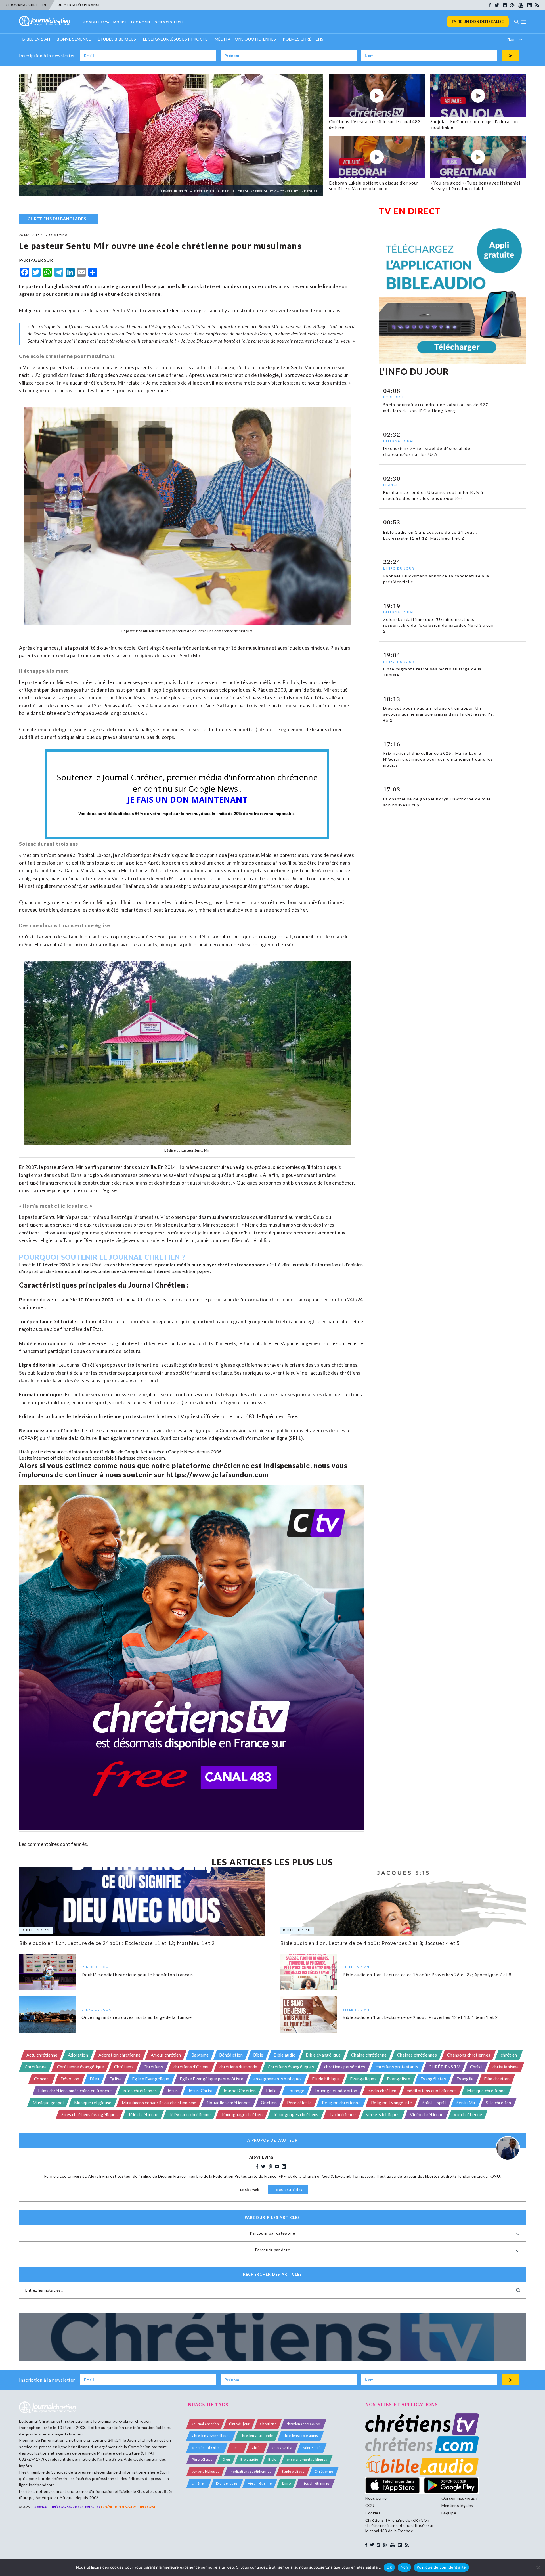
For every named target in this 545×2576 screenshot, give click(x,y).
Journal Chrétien (93, 1264)
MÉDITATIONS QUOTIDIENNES (246, 39)
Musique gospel (48, 2103)
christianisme (506, 2067)
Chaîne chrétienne (369, 2055)
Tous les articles (288, 2190)
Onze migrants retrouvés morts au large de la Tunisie (137, 2017)
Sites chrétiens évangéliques (89, 2114)
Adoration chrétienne (120, 2055)
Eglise (115, 2079)
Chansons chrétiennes (469, 2055)
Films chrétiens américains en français (75, 2091)
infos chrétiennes (140, 2091)
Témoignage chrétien (242, 2114)
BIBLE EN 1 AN (36, 39)
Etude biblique (326, 2079)
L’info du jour (239, 2424)
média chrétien (382, 2091)
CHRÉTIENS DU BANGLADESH (58, 219)
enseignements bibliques (277, 2079)
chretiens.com (151, 1458)
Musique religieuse (93, 2103)
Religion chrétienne (341, 2103)
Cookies (373, 2513)
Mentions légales (457, 2505)
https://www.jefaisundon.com (217, 1474)
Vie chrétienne (468, 2114)
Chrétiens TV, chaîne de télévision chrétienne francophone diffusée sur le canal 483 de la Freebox (400, 2525)
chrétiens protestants (397, 2067)
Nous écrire (376, 2498)
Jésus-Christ (201, 2091)
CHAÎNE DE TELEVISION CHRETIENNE (128, 2507)
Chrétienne (36, 2067)
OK (389, 2567)
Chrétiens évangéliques (291, 2067)
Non (404, 2567)
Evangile (465, 2079)
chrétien (509, 2055)
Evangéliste (399, 2079)
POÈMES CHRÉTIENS (303, 39)
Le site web (250, 2190)
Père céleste (299, 2103)
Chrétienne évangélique (80, 2067)
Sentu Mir (466, 2103)
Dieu (94, 2079)
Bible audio (285, 2055)
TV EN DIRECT (410, 211)
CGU (370, 2505)
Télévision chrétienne (190, 2114)
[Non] (538, 2567)
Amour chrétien (166, 2055)
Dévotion (70, 2079)
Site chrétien (498, 2103)
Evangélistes (433, 2079)
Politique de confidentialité (441, 2567)
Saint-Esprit (434, 2103)
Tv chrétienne (342, 2114)
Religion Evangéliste (391, 2103)
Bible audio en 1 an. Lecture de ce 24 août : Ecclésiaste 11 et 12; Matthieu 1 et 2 (117, 1943)
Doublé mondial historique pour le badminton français (137, 1975)
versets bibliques (383, 2114)
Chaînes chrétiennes (417, 2055)
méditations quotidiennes (432, 2091)
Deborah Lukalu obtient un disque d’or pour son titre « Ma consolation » (374, 186)
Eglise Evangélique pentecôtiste (211, 2079)
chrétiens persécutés (345, 2067)
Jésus (173, 2091)
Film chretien (497, 2079)
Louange (296, 2091)
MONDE (120, 22)
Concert (42, 2079)
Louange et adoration (336, 2091)
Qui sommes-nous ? (460, 2498)
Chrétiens (124, 2067)
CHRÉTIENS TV (444, 2067)
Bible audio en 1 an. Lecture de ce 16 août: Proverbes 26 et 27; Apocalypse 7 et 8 (427, 1975)
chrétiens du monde (238, 2067)
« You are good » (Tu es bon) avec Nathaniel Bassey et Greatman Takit (475, 186)
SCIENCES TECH (169, 22)
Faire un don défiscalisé (478, 22)
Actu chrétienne (42, 2055)
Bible (258, 2055)
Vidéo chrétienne (427, 2114)
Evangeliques (363, 2079)
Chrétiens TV (169, 1416)
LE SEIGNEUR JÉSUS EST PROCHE (176, 39)
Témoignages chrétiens (296, 2114)
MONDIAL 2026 (96, 22)
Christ (476, 2067)
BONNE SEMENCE (74, 39)
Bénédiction (231, 2055)
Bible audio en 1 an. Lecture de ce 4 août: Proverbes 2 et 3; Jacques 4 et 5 (370, 1943)
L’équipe (449, 2513)
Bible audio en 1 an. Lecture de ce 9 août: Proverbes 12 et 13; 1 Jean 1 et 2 (420, 2017)
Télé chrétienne (143, 2114)
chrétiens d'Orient (191, 2067)
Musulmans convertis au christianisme (159, 2103)
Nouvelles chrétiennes (229, 2103)
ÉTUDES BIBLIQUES (117, 39)
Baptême (200, 2055)
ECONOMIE (141, 22)
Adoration (78, 2055)
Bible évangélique (323, 2055)
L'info (271, 2091)
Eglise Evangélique (151, 2079)
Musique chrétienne (486, 2091)
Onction (269, 2103)
